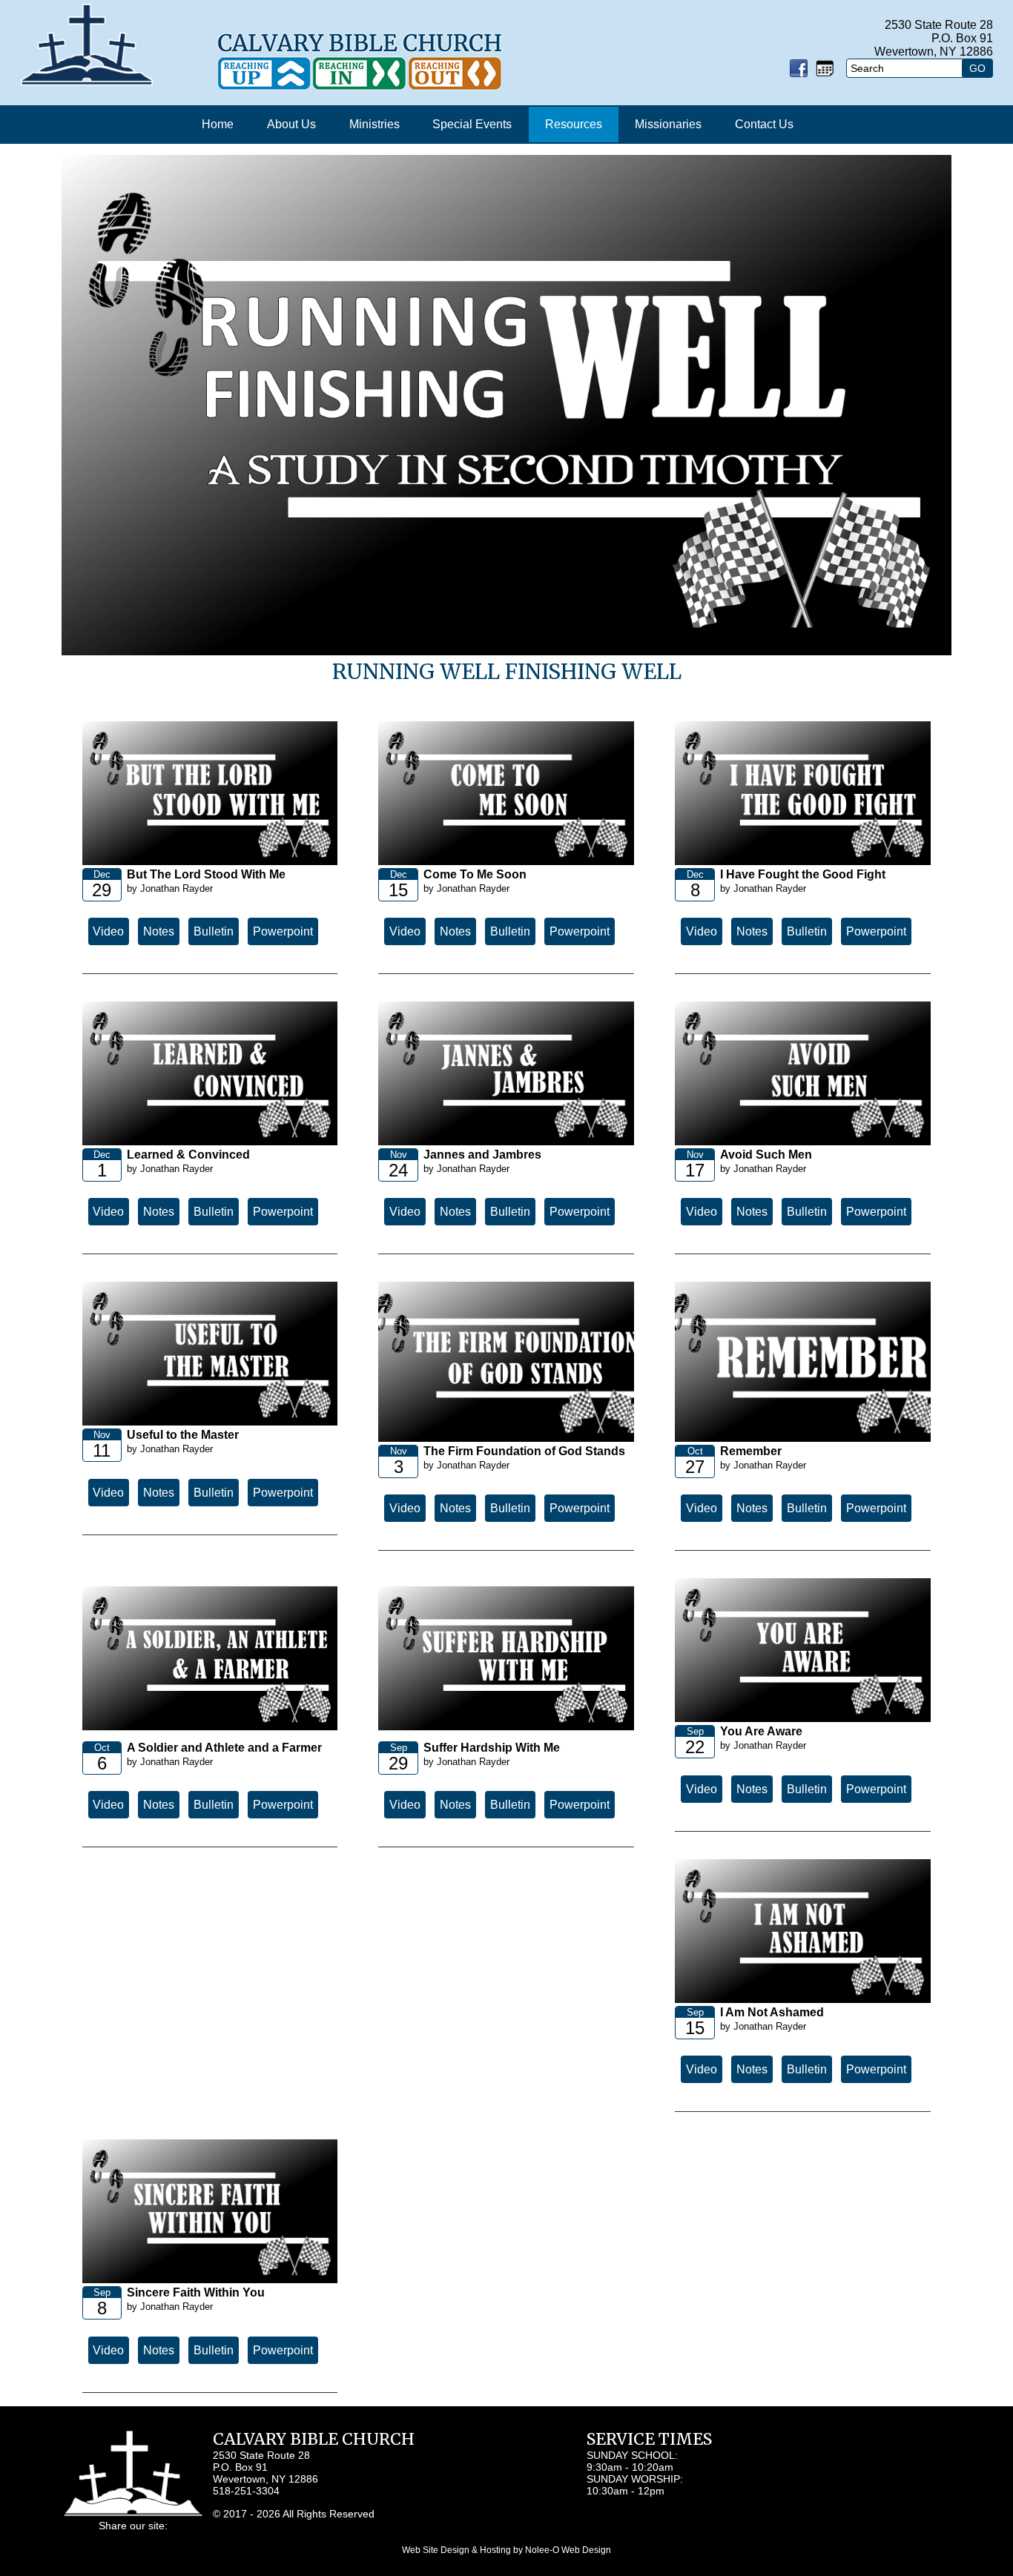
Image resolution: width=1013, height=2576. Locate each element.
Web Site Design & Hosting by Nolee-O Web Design (506, 2550)
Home (218, 124)
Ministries (374, 124)
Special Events (472, 124)
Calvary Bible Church (314, 2439)
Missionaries (668, 124)
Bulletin (214, 931)
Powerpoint (283, 931)
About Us (291, 124)
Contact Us (764, 124)
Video (108, 931)
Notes (159, 931)
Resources (574, 124)
